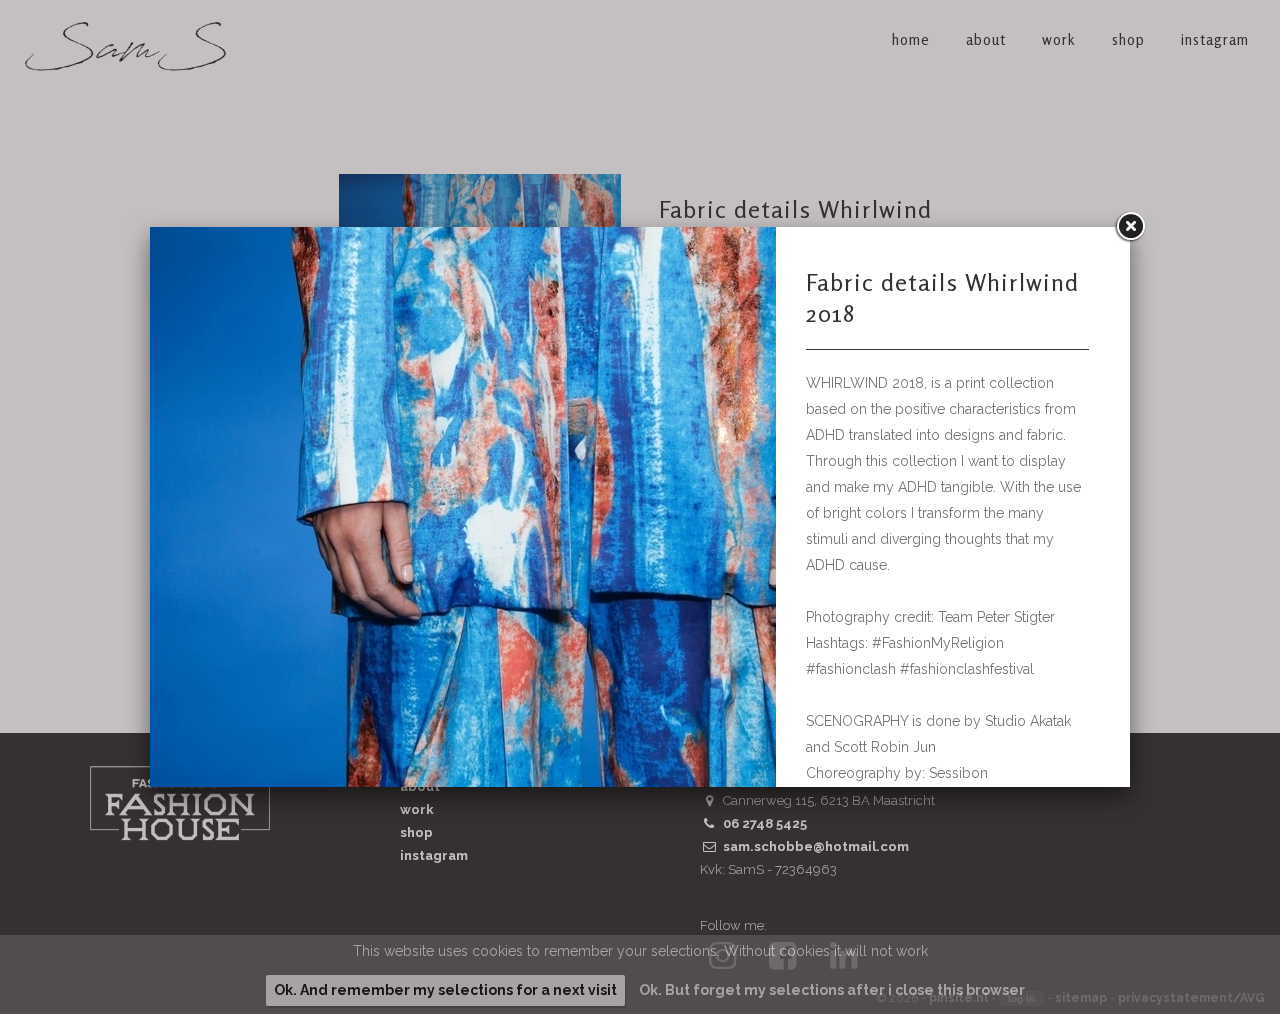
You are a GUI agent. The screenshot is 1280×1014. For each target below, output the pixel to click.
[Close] (1130, 227)
